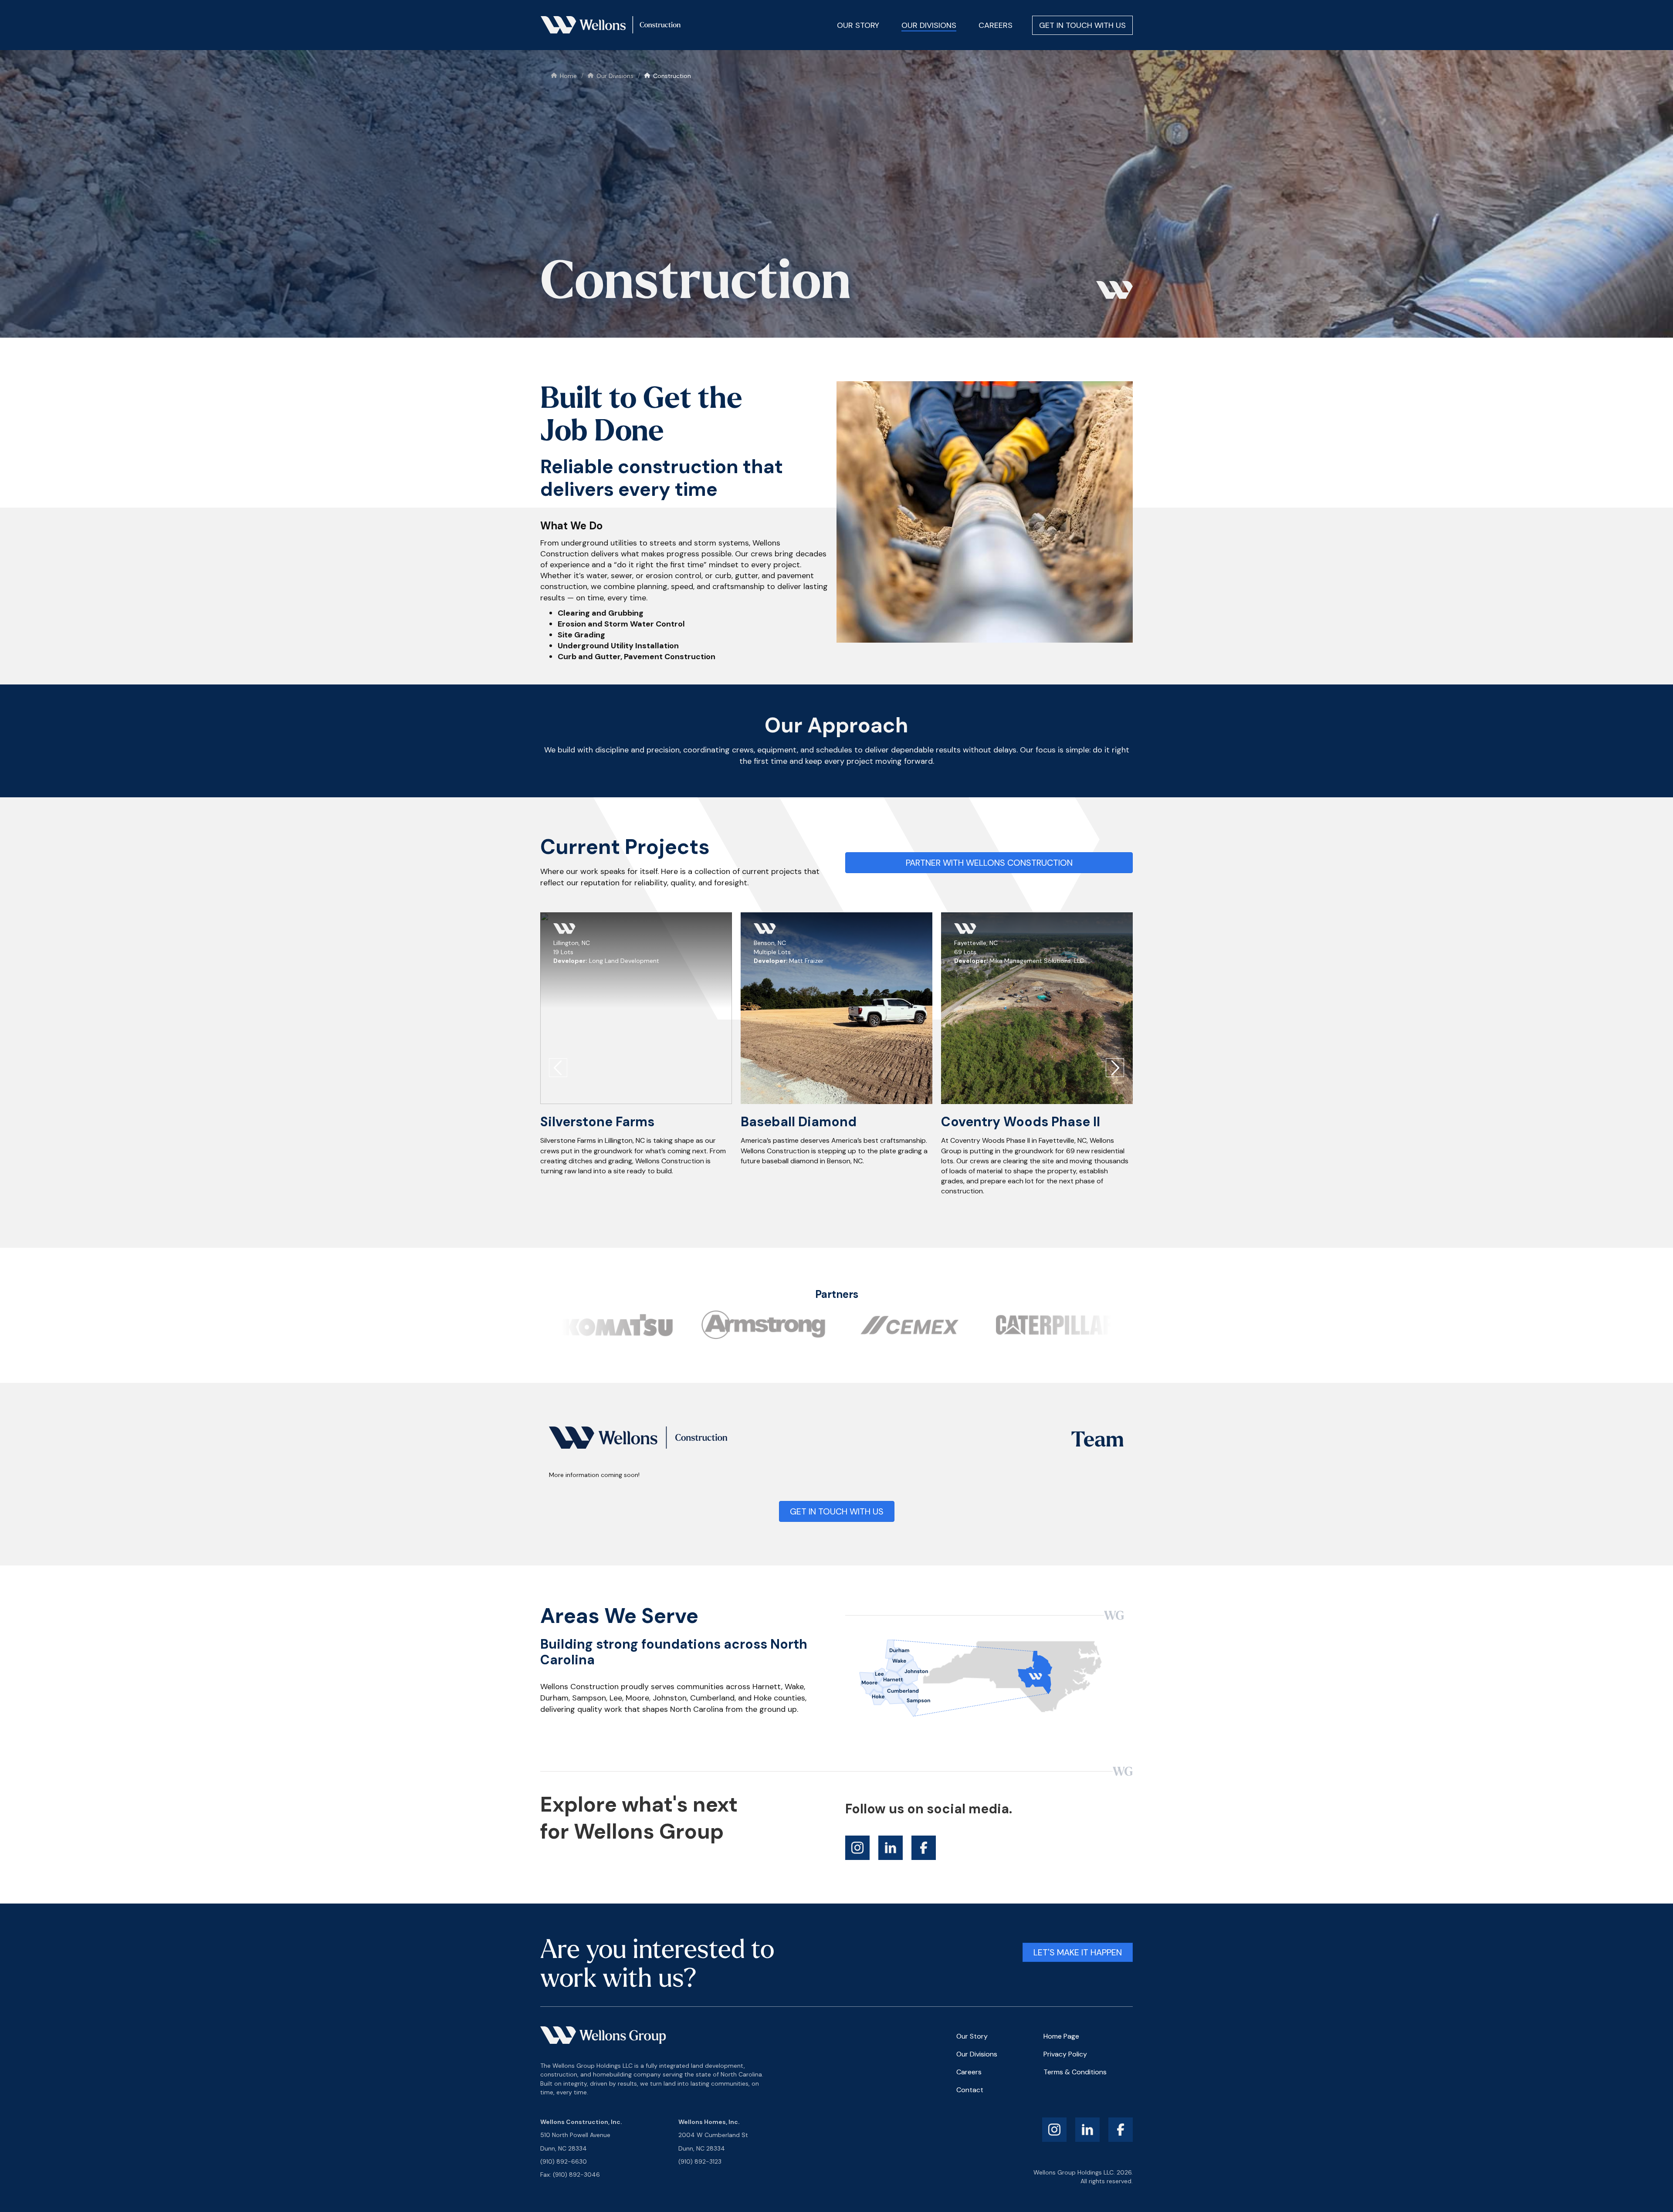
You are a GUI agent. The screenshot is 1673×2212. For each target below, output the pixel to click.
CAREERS (996, 25)
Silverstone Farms (597, 1122)
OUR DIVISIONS (929, 25)
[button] (558, 1068)
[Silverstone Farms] (636, 1008)
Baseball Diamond (799, 1122)
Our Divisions (615, 76)
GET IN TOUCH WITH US (1082, 25)
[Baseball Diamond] (836, 1008)
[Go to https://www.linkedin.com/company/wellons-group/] (891, 1848)
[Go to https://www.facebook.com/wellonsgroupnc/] (924, 1848)
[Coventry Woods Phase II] (1037, 1008)
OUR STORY (858, 25)
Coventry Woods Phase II (1021, 1122)
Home (568, 76)
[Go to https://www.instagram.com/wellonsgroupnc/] (857, 1848)
